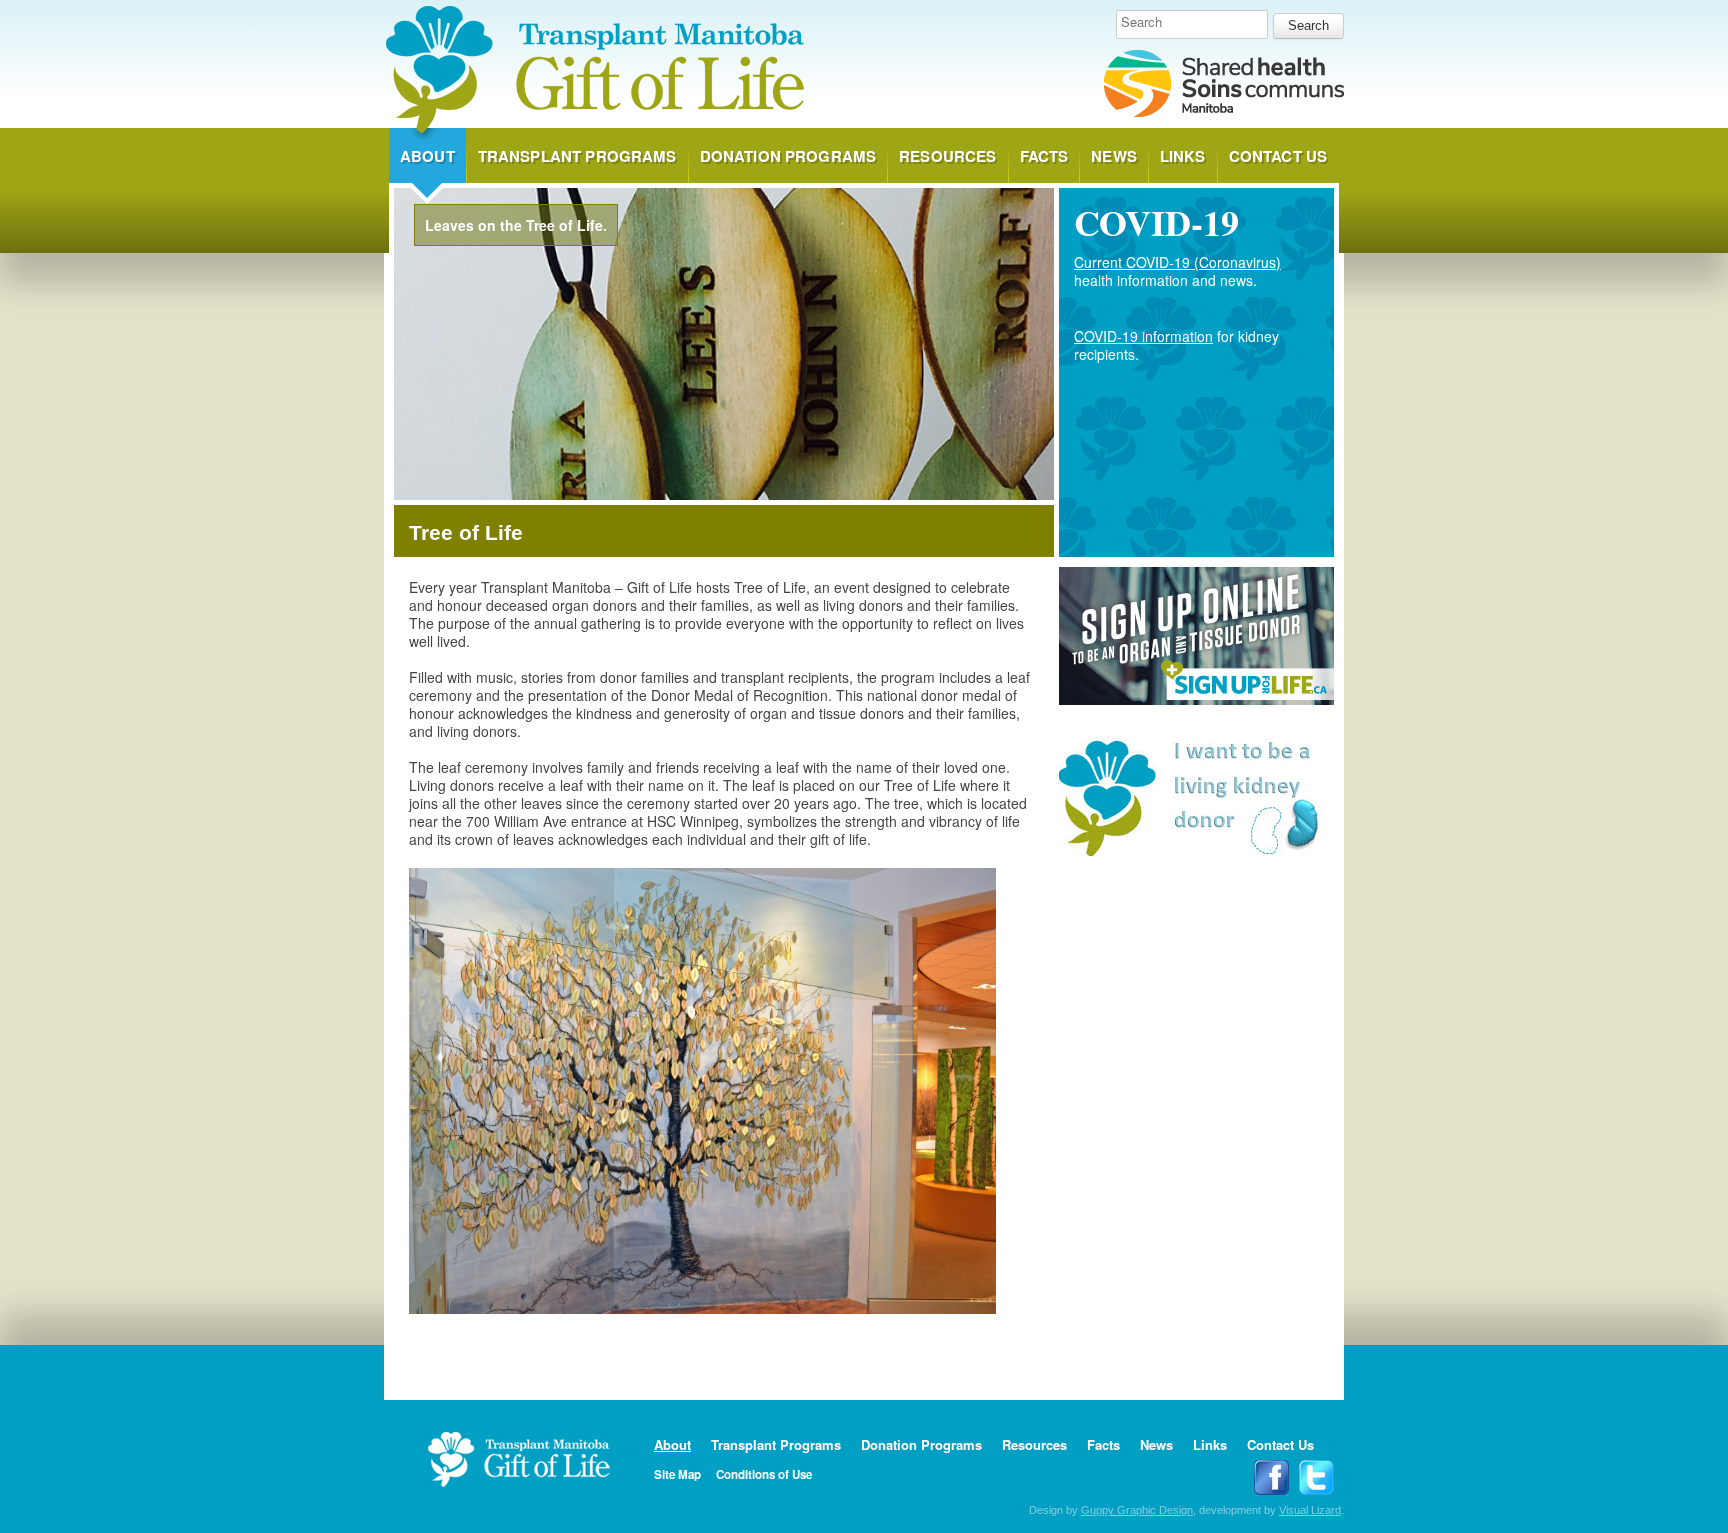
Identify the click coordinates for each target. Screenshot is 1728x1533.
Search (1141, 22)
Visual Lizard (1310, 1510)
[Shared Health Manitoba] (1224, 85)
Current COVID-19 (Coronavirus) (1177, 262)
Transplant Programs (577, 156)
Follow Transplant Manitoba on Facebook (1271, 1477)
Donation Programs (788, 156)
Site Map (677, 1474)
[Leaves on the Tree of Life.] (724, 494)
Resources (947, 156)
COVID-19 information (1143, 336)
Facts (1044, 156)
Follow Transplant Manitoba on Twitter (1316, 1477)
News (1114, 156)
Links (1183, 156)
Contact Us (1278, 156)
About (427, 156)
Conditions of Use (764, 1474)
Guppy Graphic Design (1137, 1510)
